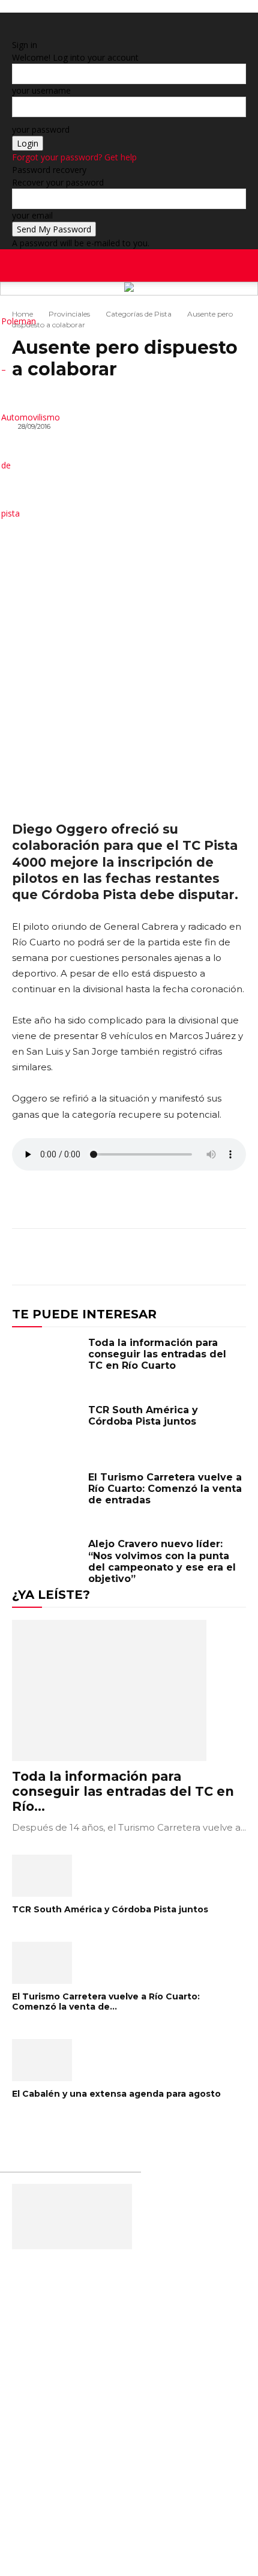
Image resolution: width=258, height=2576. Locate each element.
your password (41, 129)
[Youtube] (255, 306)
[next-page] (22, 2132)
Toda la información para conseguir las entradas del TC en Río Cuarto (157, 1354)
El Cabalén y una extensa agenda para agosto (116, 2094)
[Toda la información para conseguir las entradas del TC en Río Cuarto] (47, 1364)
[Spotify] (238, 306)
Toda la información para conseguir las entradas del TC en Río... (123, 1791)
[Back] (15, 32)
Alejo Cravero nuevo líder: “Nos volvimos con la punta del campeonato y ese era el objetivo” (162, 1561)
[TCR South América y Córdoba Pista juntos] (47, 1431)
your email (32, 215)
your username (41, 90)
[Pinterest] (178, 1259)
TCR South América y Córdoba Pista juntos (143, 1416)
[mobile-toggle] (20, 265)
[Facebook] (220, 306)
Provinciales (69, 314)
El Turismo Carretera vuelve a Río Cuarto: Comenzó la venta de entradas (165, 1489)
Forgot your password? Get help (74, 157)
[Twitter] (247, 306)
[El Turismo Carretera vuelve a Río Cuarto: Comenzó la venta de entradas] (47, 1499)
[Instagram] (229, 306)
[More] (233, 1259)
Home (22, 314)
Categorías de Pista (139, 314)
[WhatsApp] (205, 1259)
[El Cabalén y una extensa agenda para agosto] (129, 2060)
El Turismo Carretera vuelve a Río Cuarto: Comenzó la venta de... (106, 2002)
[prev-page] (15, 2132)
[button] (241, 265)
